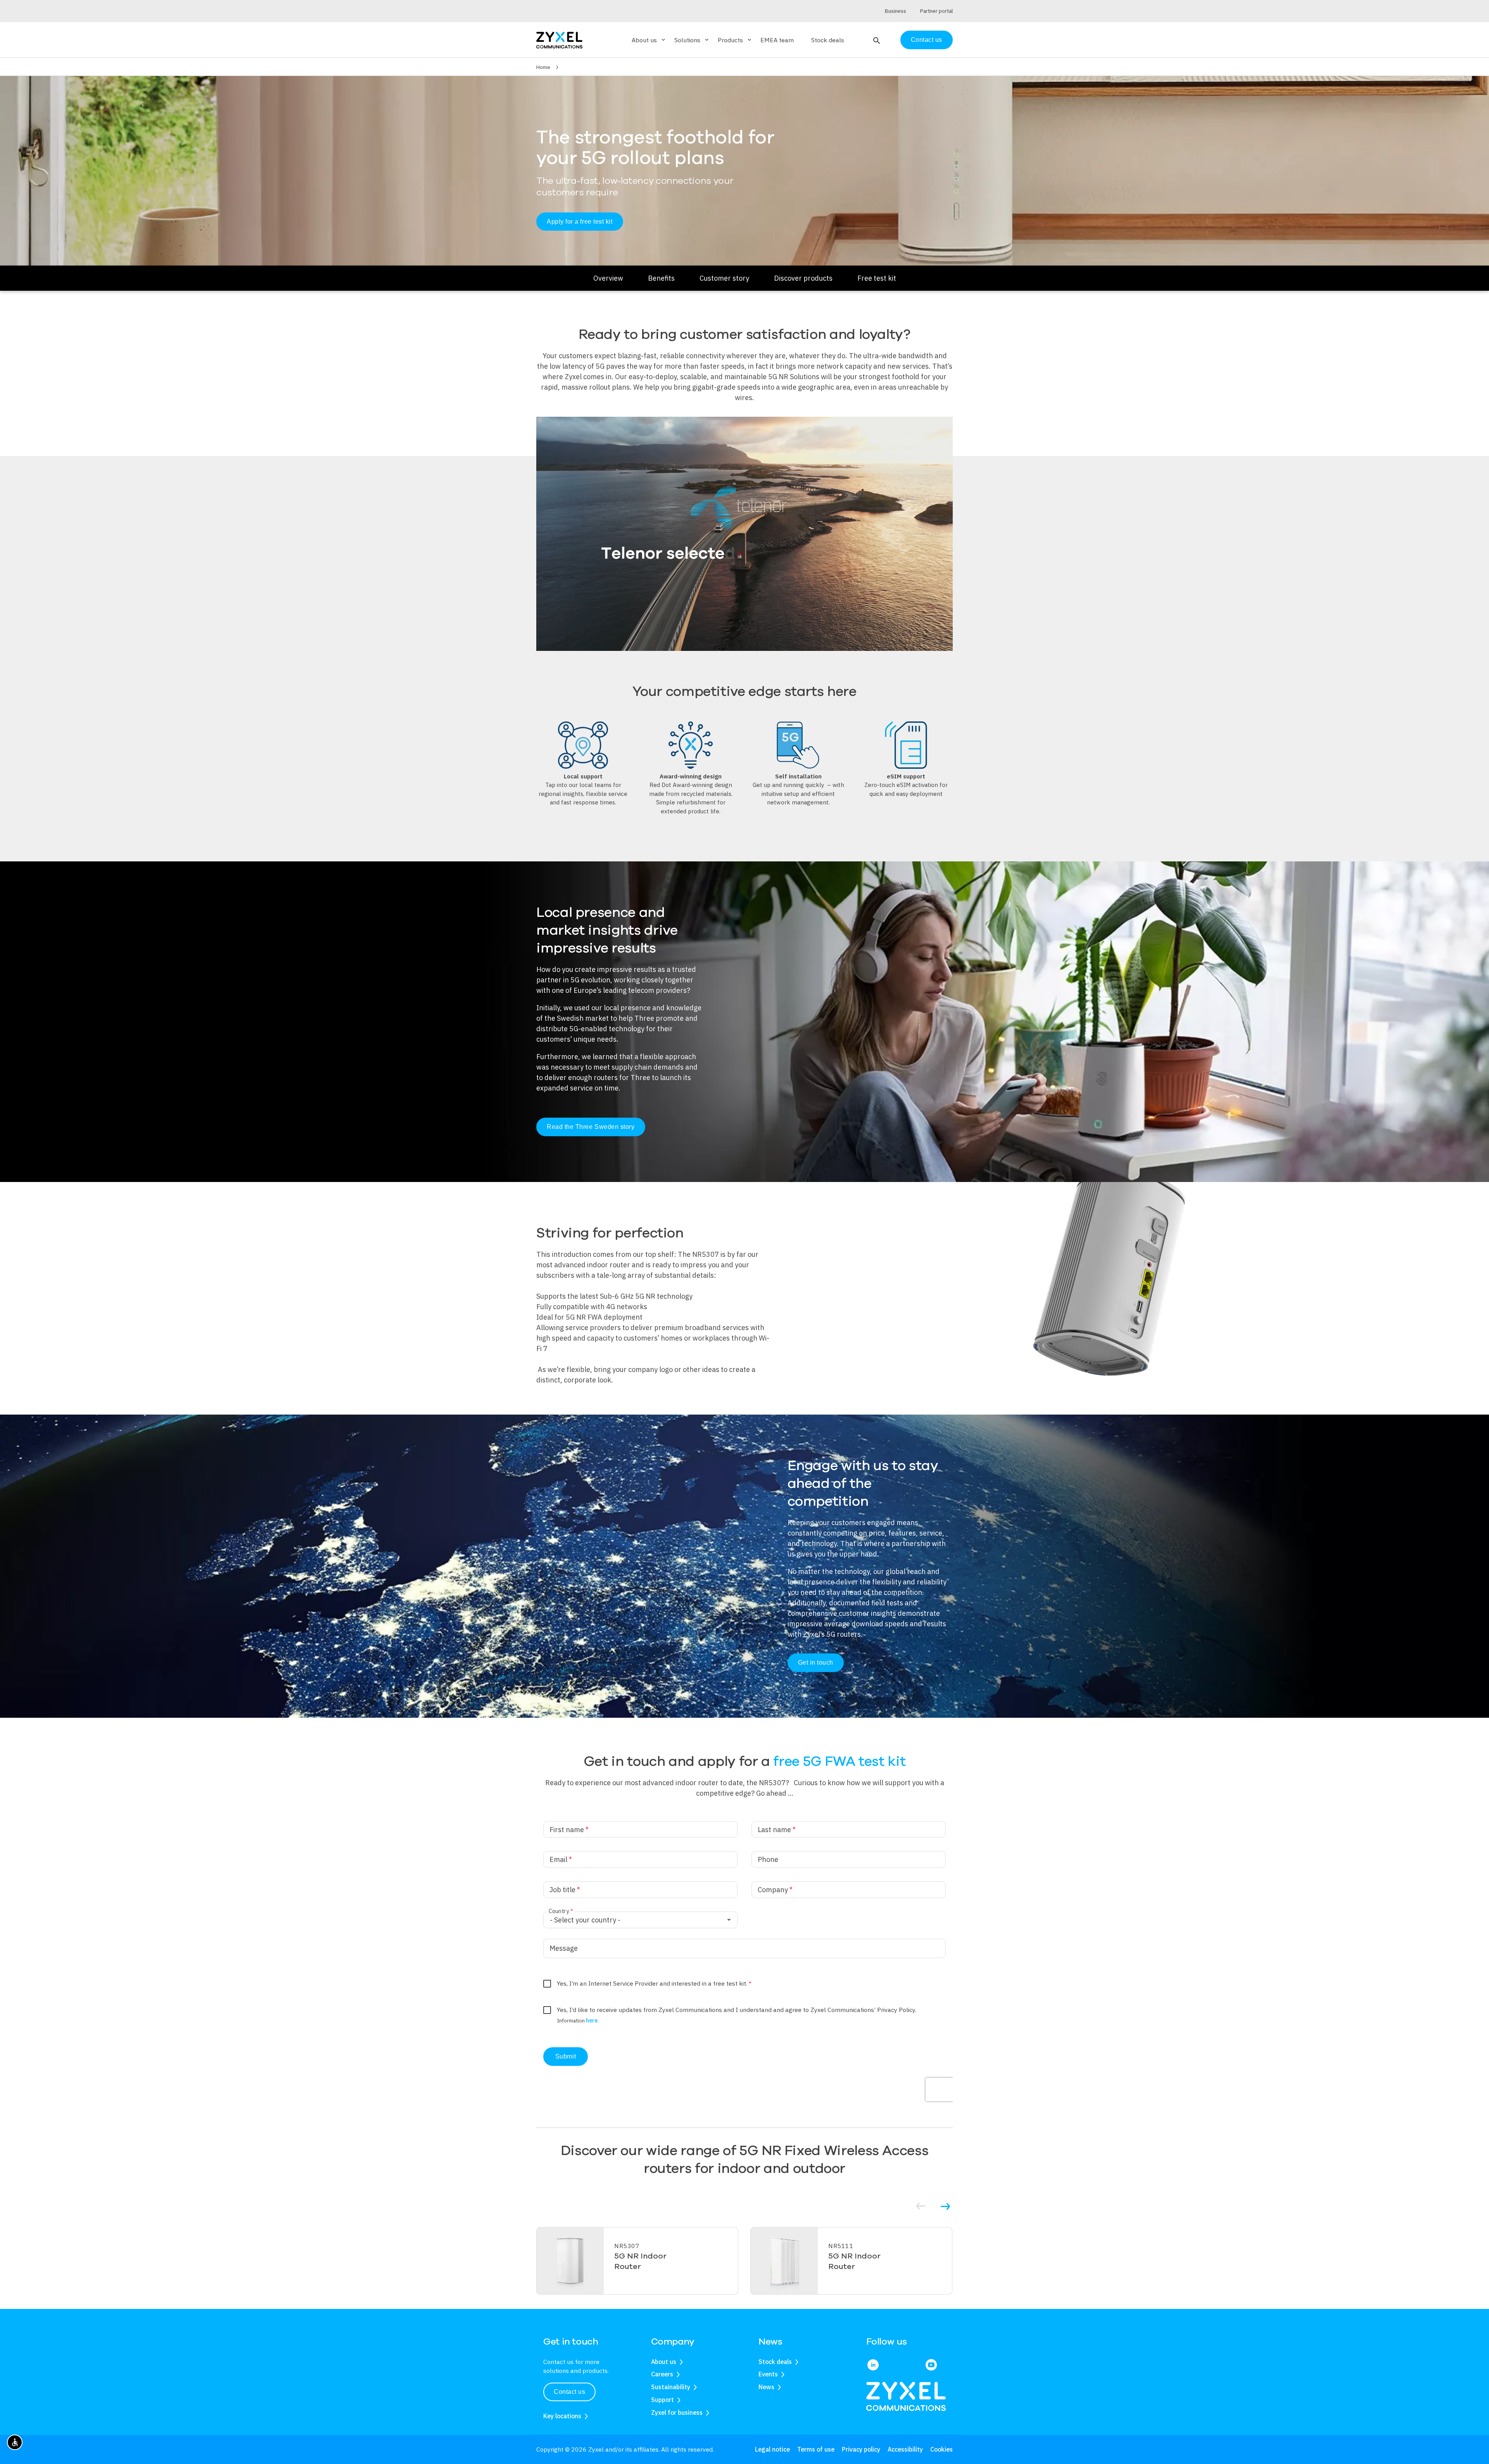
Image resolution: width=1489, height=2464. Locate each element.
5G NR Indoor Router (640, 2261)
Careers (662, 2374)
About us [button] (649, 40)
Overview (608, 278)
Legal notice (772, 2449)
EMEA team (777, 40)
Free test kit (877, 278)
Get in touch (816, 1663)
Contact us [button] (569, 2392)
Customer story (724, 278)
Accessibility (905, 2449)
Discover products (803, 278)
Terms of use (816, 2449)
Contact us (927, 40)
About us (664, 2362)
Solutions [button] (692, 40)
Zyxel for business (677, 2412)
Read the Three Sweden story (591, 1127)
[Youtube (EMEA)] (931, 2366)
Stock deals (828, 40)
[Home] (559, 39)
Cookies (941, 2449)
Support (662, 2400)
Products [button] (735, 40)
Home (543, 67)
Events (768, 2374)
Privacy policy (861, 2449)
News (766, 2387)
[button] (876, 40)
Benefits (661, 278)
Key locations (562, 2416)
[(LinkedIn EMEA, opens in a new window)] (873, 2366)
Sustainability (671, 2387)
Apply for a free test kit (580, 222)
